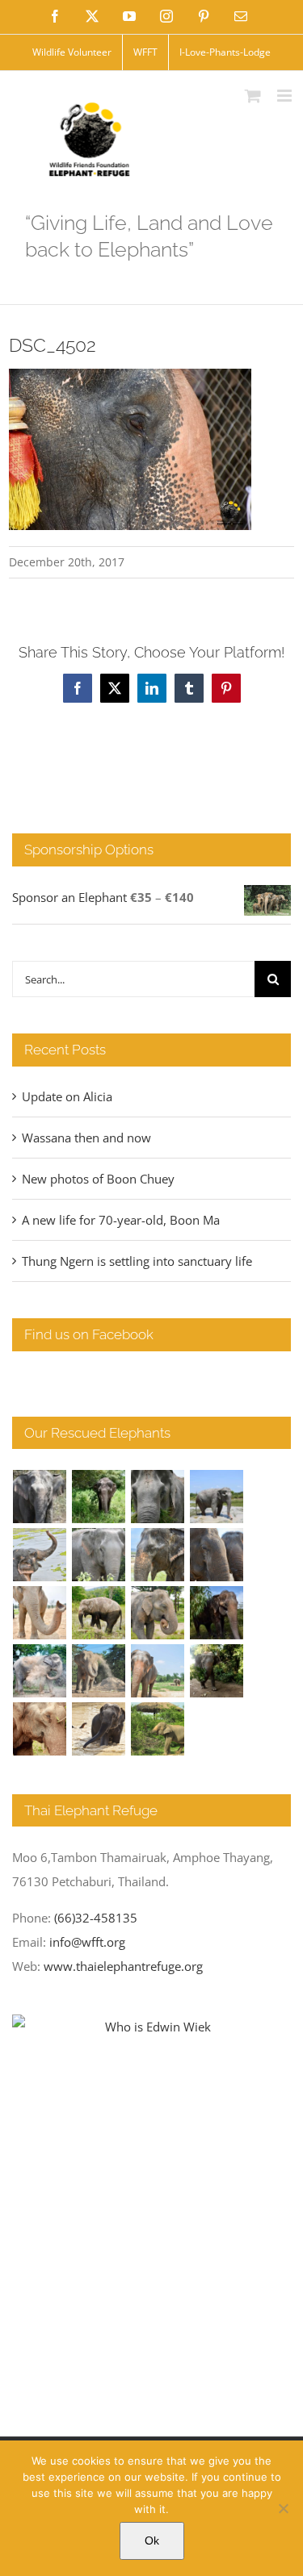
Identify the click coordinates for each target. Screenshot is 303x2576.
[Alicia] (40, 1555)
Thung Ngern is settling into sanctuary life (137, 1261)
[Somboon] (158, 1729)
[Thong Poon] (40, 1613)
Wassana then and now (86, 1138)
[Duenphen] (217, 1671)
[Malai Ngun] (217, 1613)
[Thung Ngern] (99, 1497)
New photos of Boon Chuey (98, 1179)
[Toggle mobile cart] (253, 96)
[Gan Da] (99, 1555)
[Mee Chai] (158, 1555)
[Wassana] (40, 1671)
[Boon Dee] (99, 1613)
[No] (283, 2508)
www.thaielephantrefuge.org (123, 1966)
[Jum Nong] (158, 1613)
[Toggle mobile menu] (286, 96)
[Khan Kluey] (99, 1729)
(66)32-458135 (96, 1918)
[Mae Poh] (217, 1497)
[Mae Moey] (40, 1497)
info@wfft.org (87, 1942)
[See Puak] (40, 1729)
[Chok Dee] (99, 1671)
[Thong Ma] (217, 1555)
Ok (152, 2541)
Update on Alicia (67, 1096)
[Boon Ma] (158, 1497)
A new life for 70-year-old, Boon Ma (121, 1220)
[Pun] (158, 1671)
